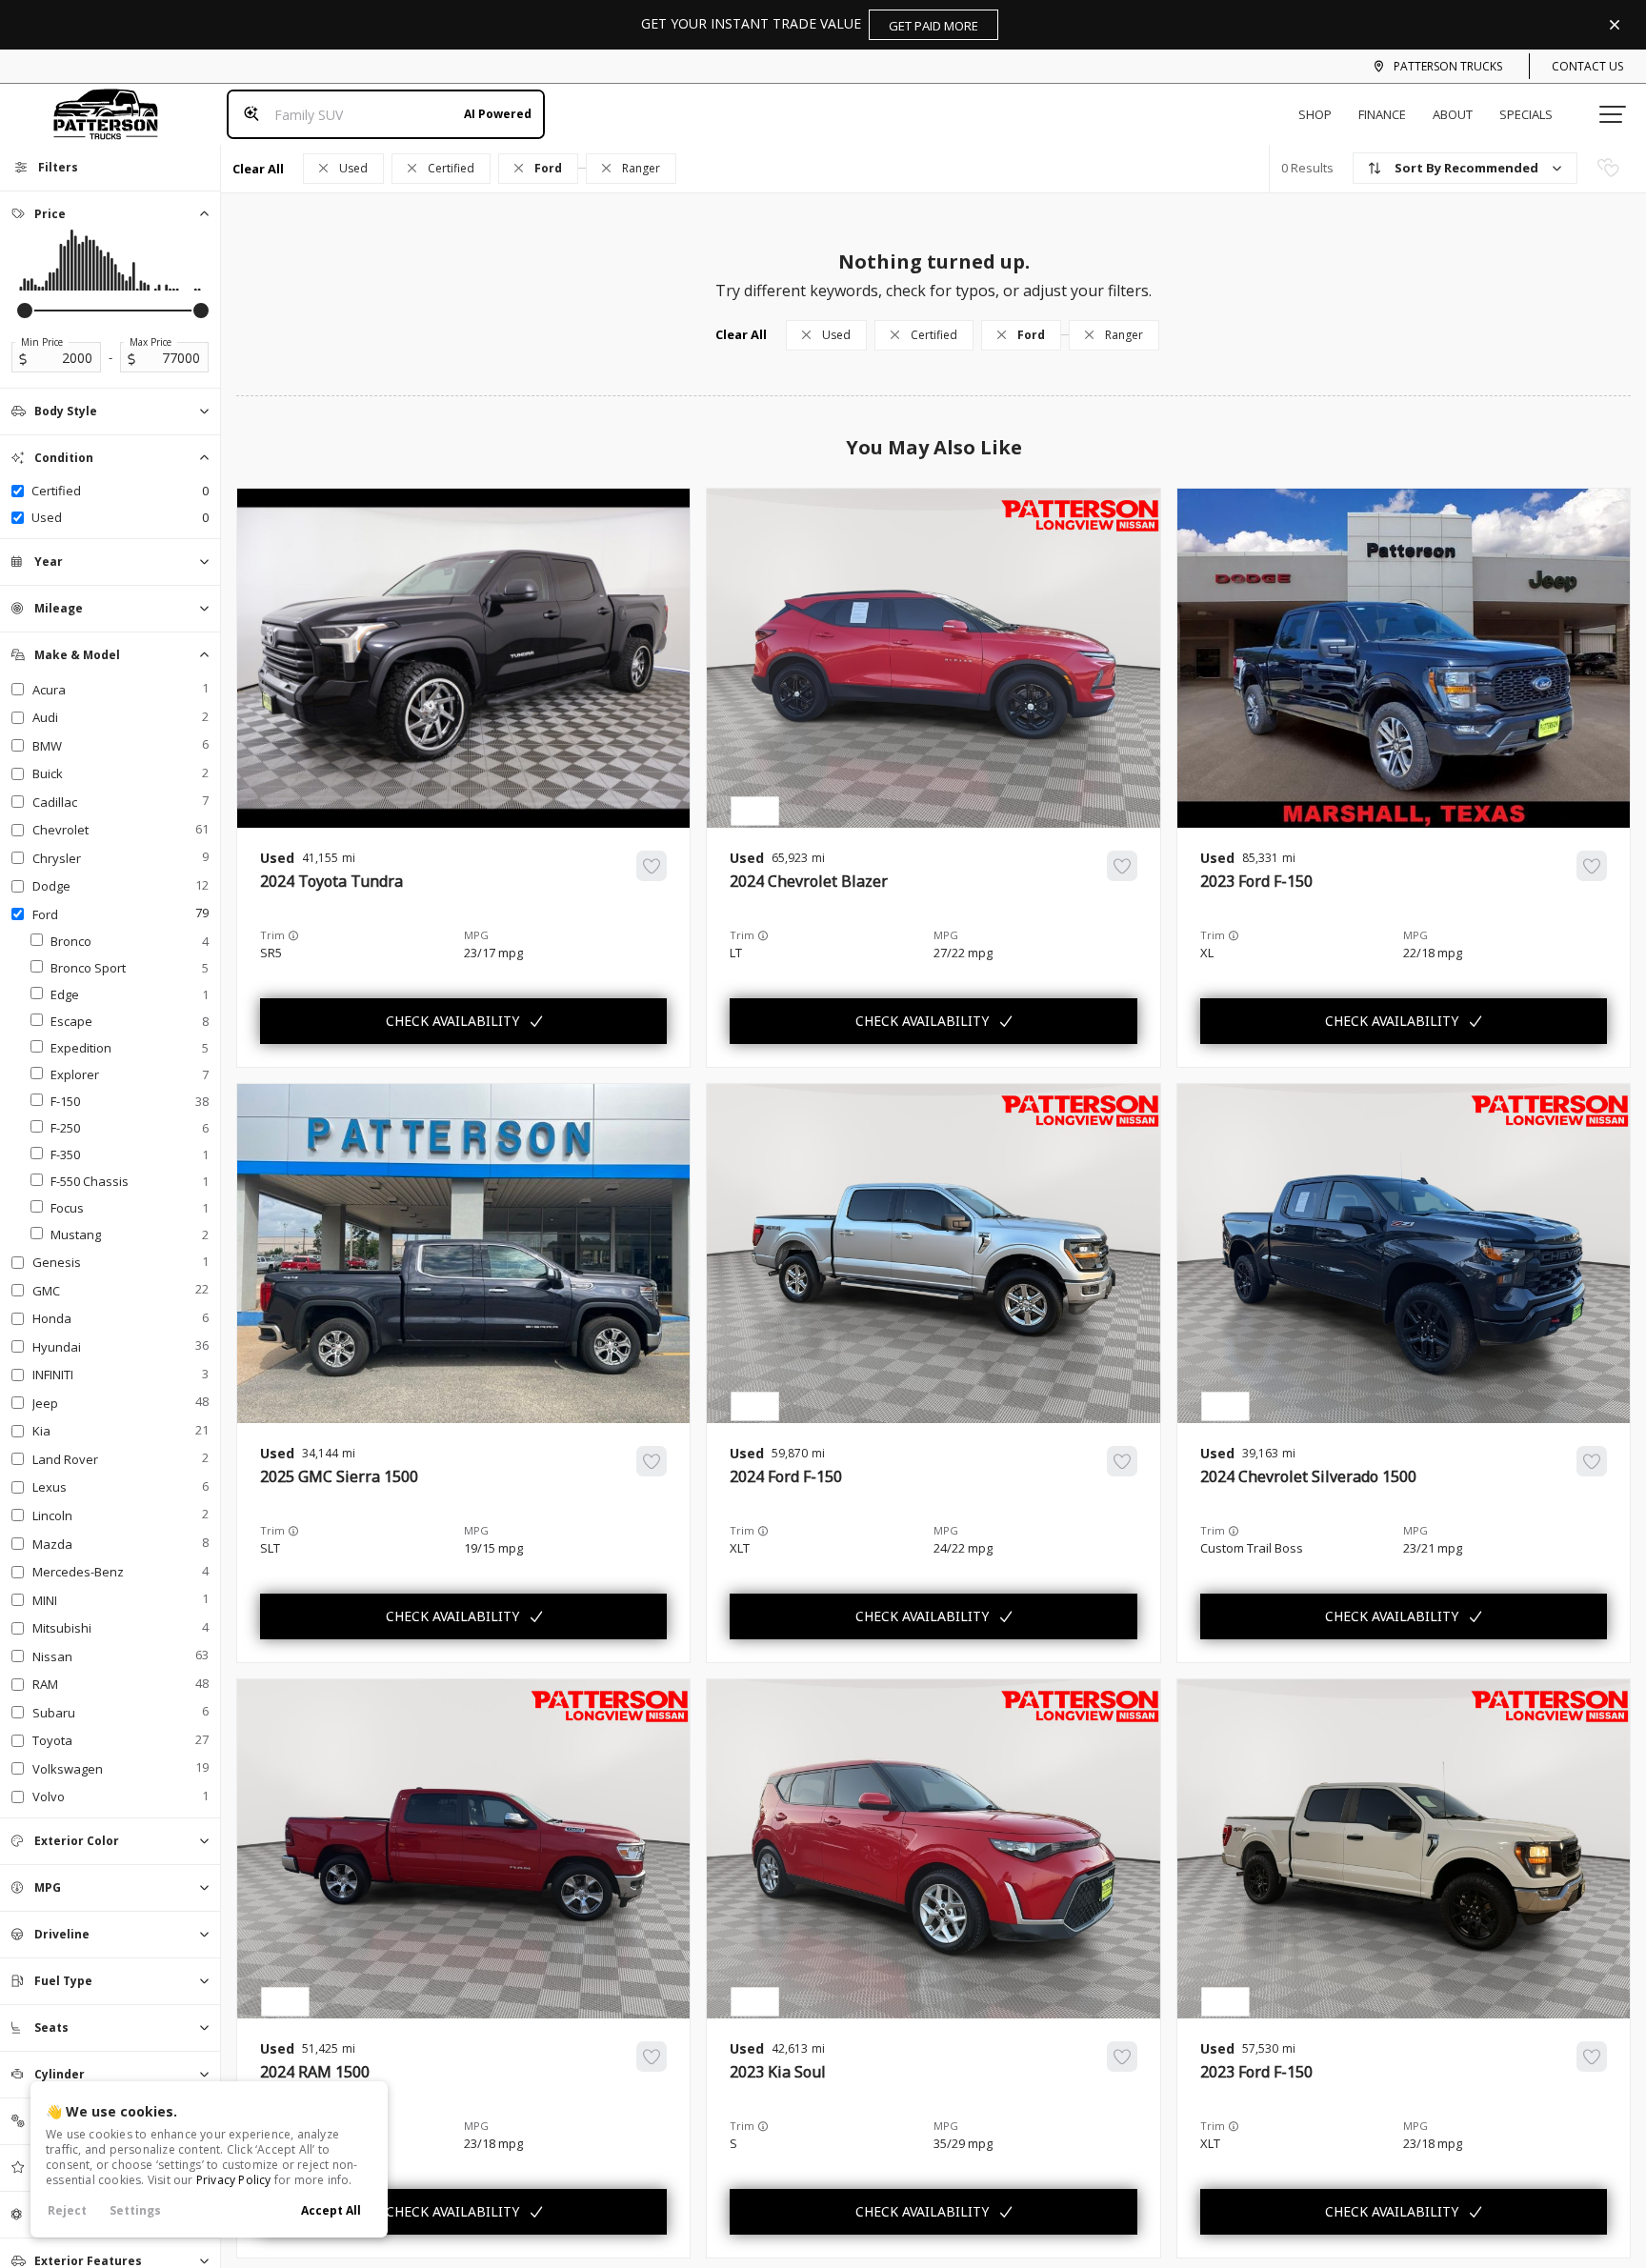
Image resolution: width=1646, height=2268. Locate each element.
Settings (135, 2210)
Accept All (331, 2210)
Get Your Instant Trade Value (810, 24)
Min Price (42, 342)
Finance (1382, 114)
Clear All (258, 169)
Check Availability (452, 1021)
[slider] (25, 311)
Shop (1315, 114)
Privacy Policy (234, 2180)
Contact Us (1587, 66)
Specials (1526, 114)
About (1453, 114)
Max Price (151, 342)
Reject (67, 2210)
